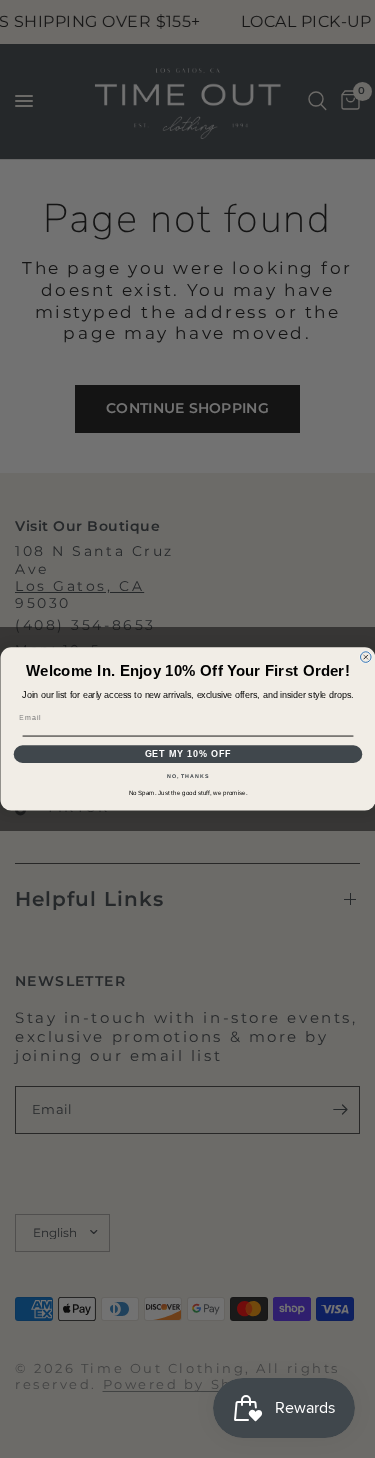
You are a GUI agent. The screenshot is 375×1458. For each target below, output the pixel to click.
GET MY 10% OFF (187, 754)
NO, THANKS (188, 776)
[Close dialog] (365, 657)
